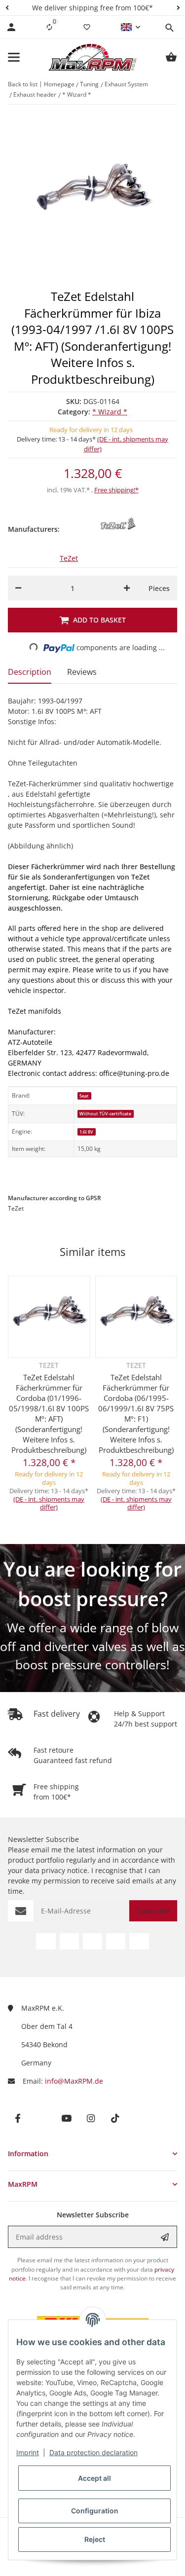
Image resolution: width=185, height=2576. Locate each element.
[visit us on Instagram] (116, 1941)
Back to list (23, 84)
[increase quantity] (127, 588)
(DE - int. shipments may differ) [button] (49, 1503)
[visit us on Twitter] (69, 1941)
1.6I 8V (86, 1132)
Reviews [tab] (82, 672)
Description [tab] (30, 672)
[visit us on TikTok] (139, 1941)
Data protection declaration (93, 2452)
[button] (7, 8)
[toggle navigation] (14, 57)
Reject (95, 2539)
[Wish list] (87, 27)
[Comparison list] (49, 27)
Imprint (28, 2452)
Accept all (94, 2478)
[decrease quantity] (18, 588)
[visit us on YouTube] (92, 1941)
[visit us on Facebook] (46, 1941)
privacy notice (64, 1870)
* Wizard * (110, 412)
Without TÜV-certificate (105, 1114)
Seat (84, 1096)
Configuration (95, 2511)
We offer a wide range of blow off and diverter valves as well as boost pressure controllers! (92, 1646)
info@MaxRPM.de (74, 2081)
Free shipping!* (116, 490)
